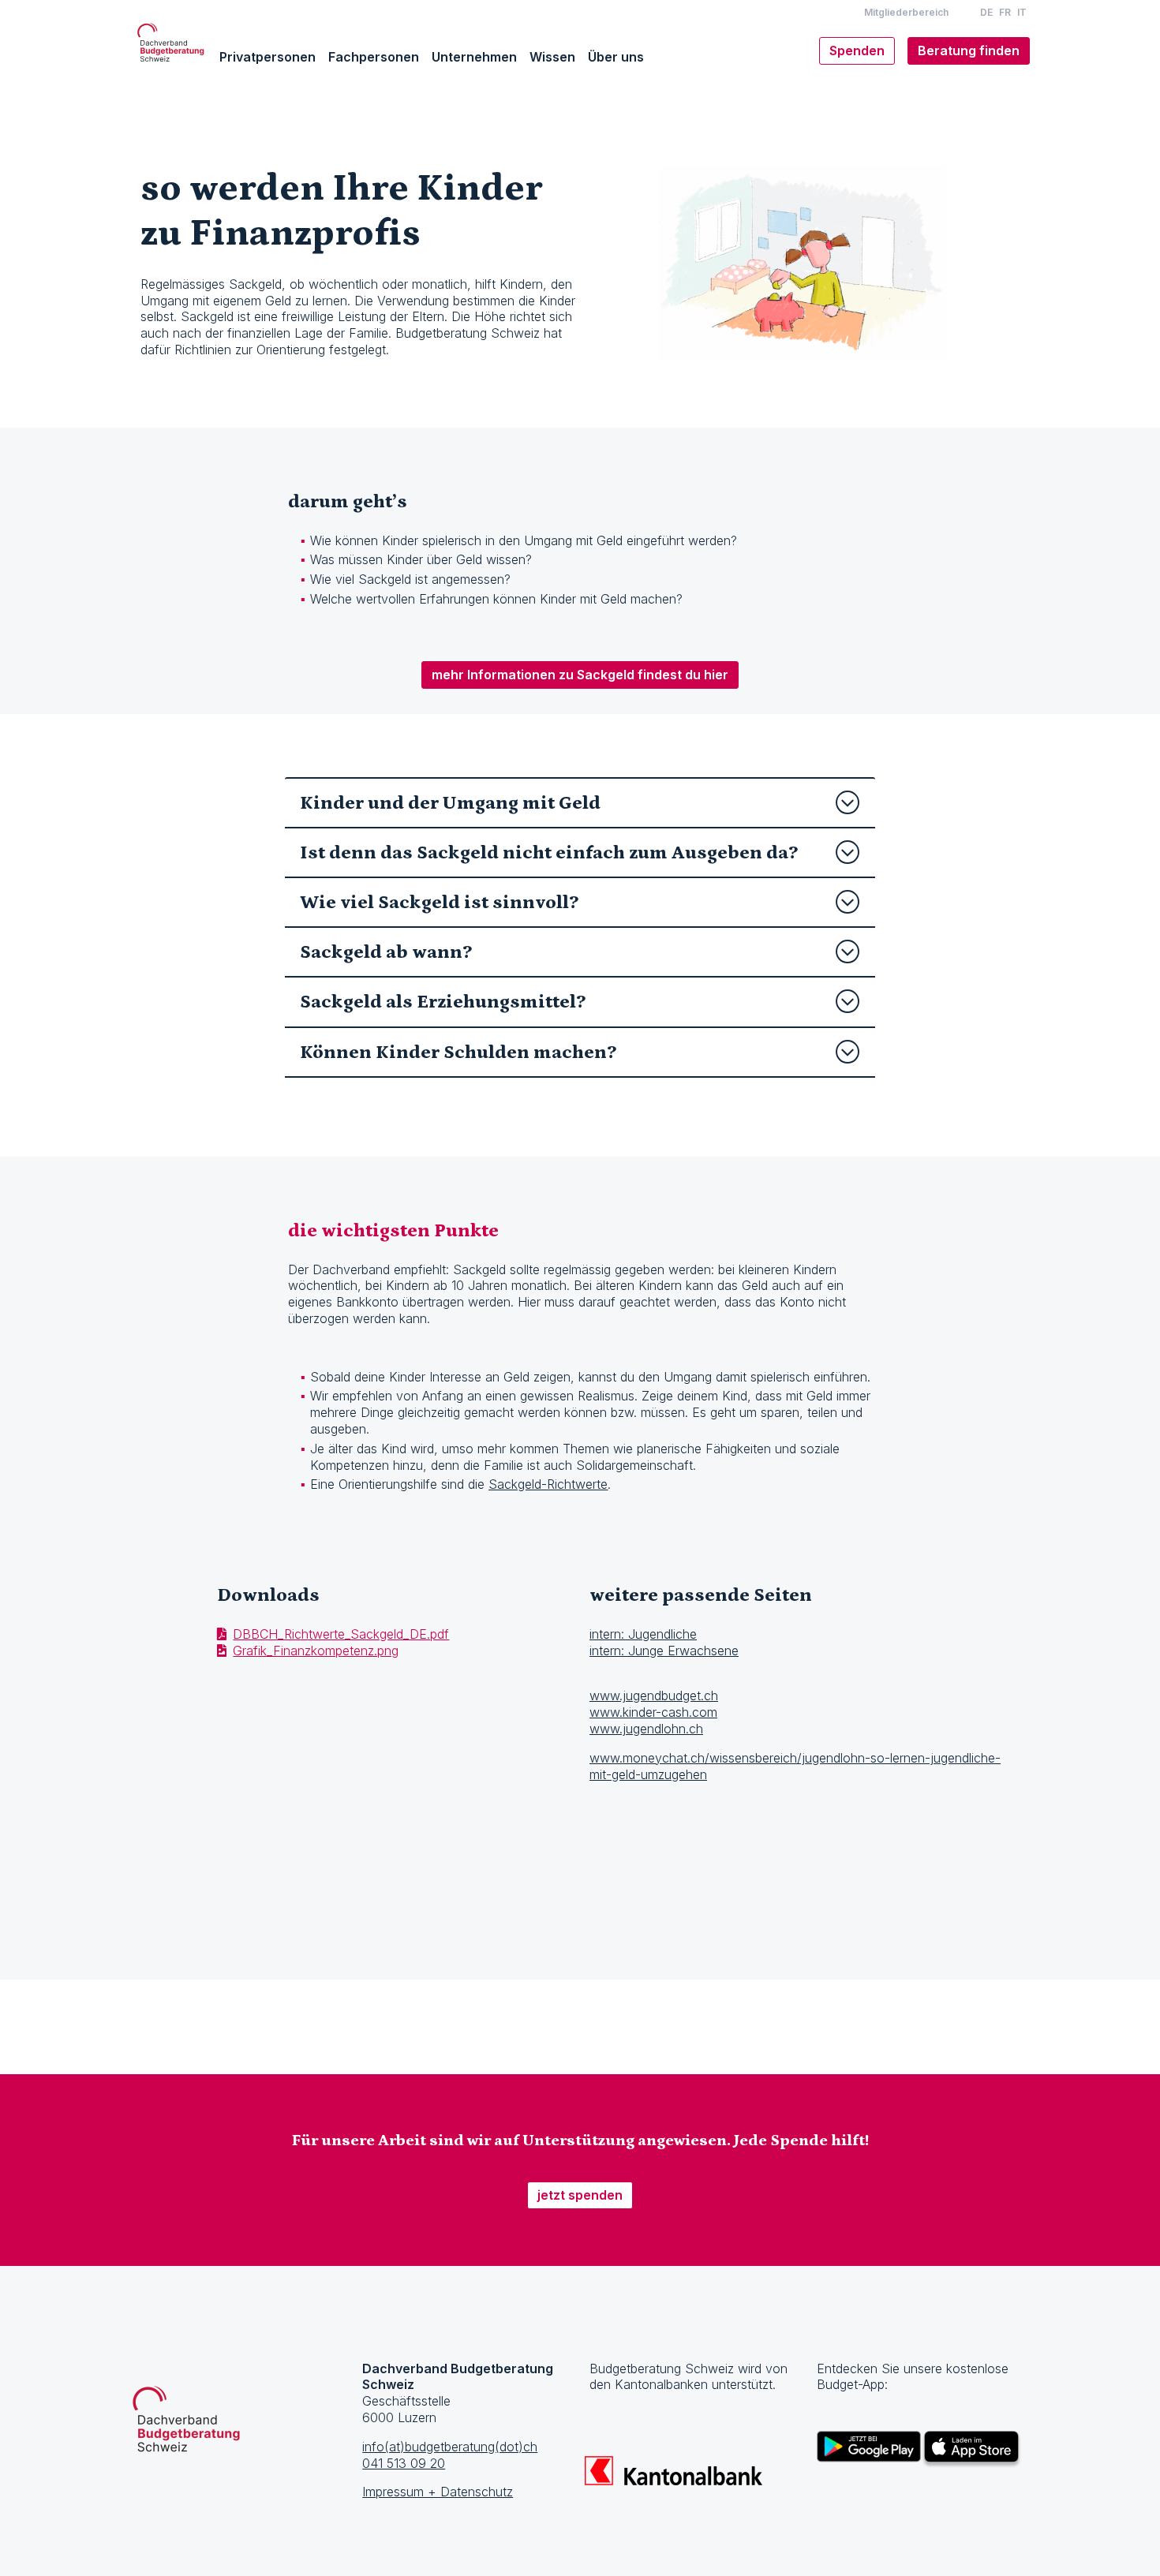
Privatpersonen (268, 57)
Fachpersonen (374, 57)
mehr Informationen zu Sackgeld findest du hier (580, 675)
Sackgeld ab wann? (386, 952)
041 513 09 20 (404, 2463)
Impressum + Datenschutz (438, 2492)
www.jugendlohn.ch (646, 1729)
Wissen (552, 57)
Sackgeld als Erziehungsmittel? (443, 1002)
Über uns (616, 57)
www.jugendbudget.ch (654, 1696)
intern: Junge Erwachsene (664, 1651)
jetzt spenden (580, 2195)
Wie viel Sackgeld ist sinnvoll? (439, 902)
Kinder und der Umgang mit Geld (450, 803)
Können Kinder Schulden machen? (458, 1052)
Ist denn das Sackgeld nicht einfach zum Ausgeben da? (549, 852)
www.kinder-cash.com (653, 1712)
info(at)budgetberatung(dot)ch (450, 2447)
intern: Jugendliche (643, 1634)
